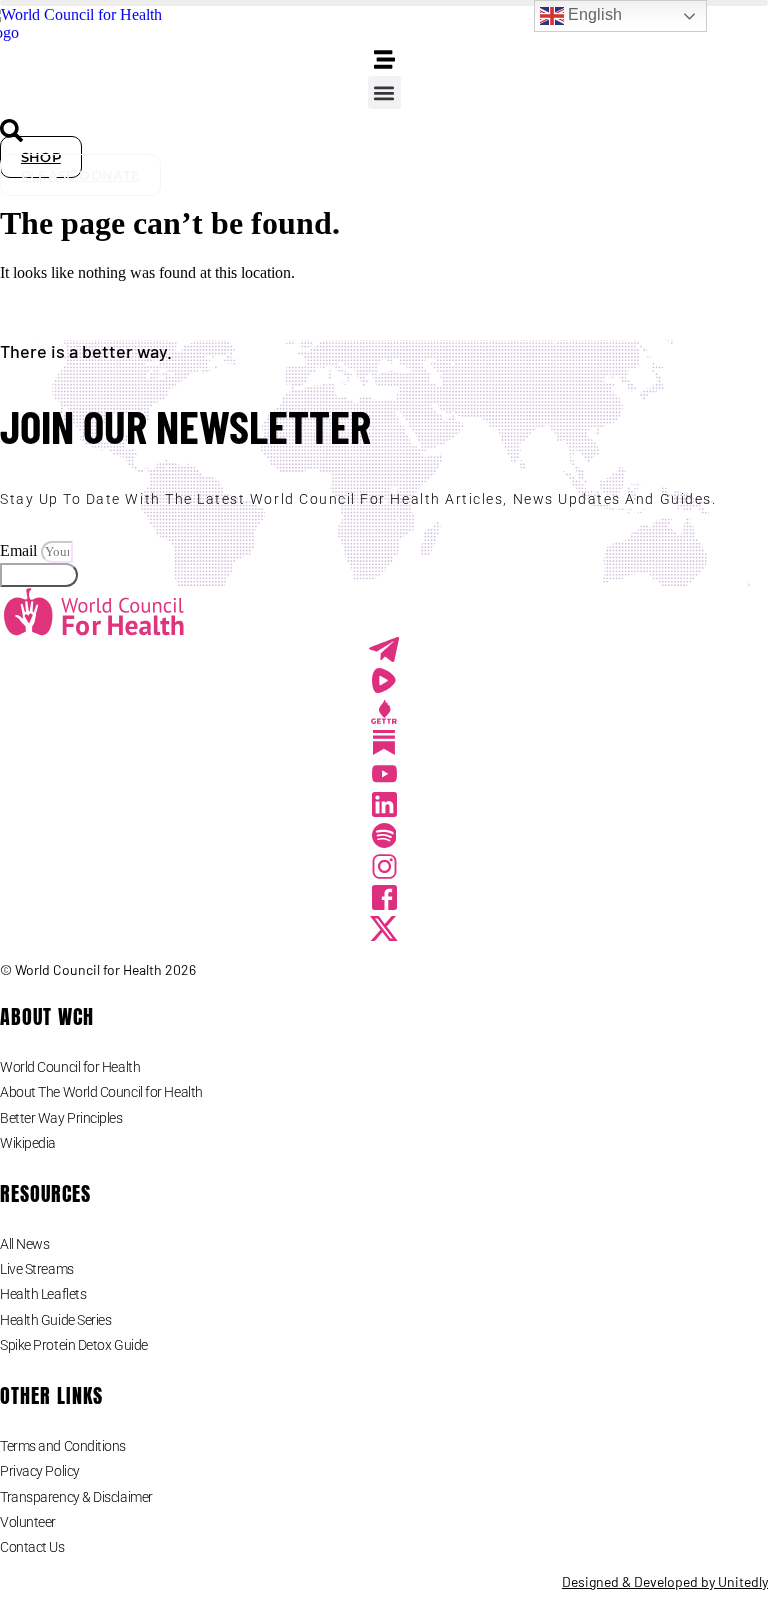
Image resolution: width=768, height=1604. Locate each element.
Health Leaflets (43, 1294)
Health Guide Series (55, 1320)
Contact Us (32, 1547)
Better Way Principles (61, 1118)
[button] (384, 92)
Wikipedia (28, 1143)
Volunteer (28, 1522)
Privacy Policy (40, 1471)
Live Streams (37, 1269)
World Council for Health (70, 1067)
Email (20, 550)
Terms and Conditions (63, 1446)
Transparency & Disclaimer (76, 1497)
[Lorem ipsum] (384, 777)
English (593, 14)
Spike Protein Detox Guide (74, 1345)
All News (24, 1244)
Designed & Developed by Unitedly (665, 1581)
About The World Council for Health (101, 1092)
